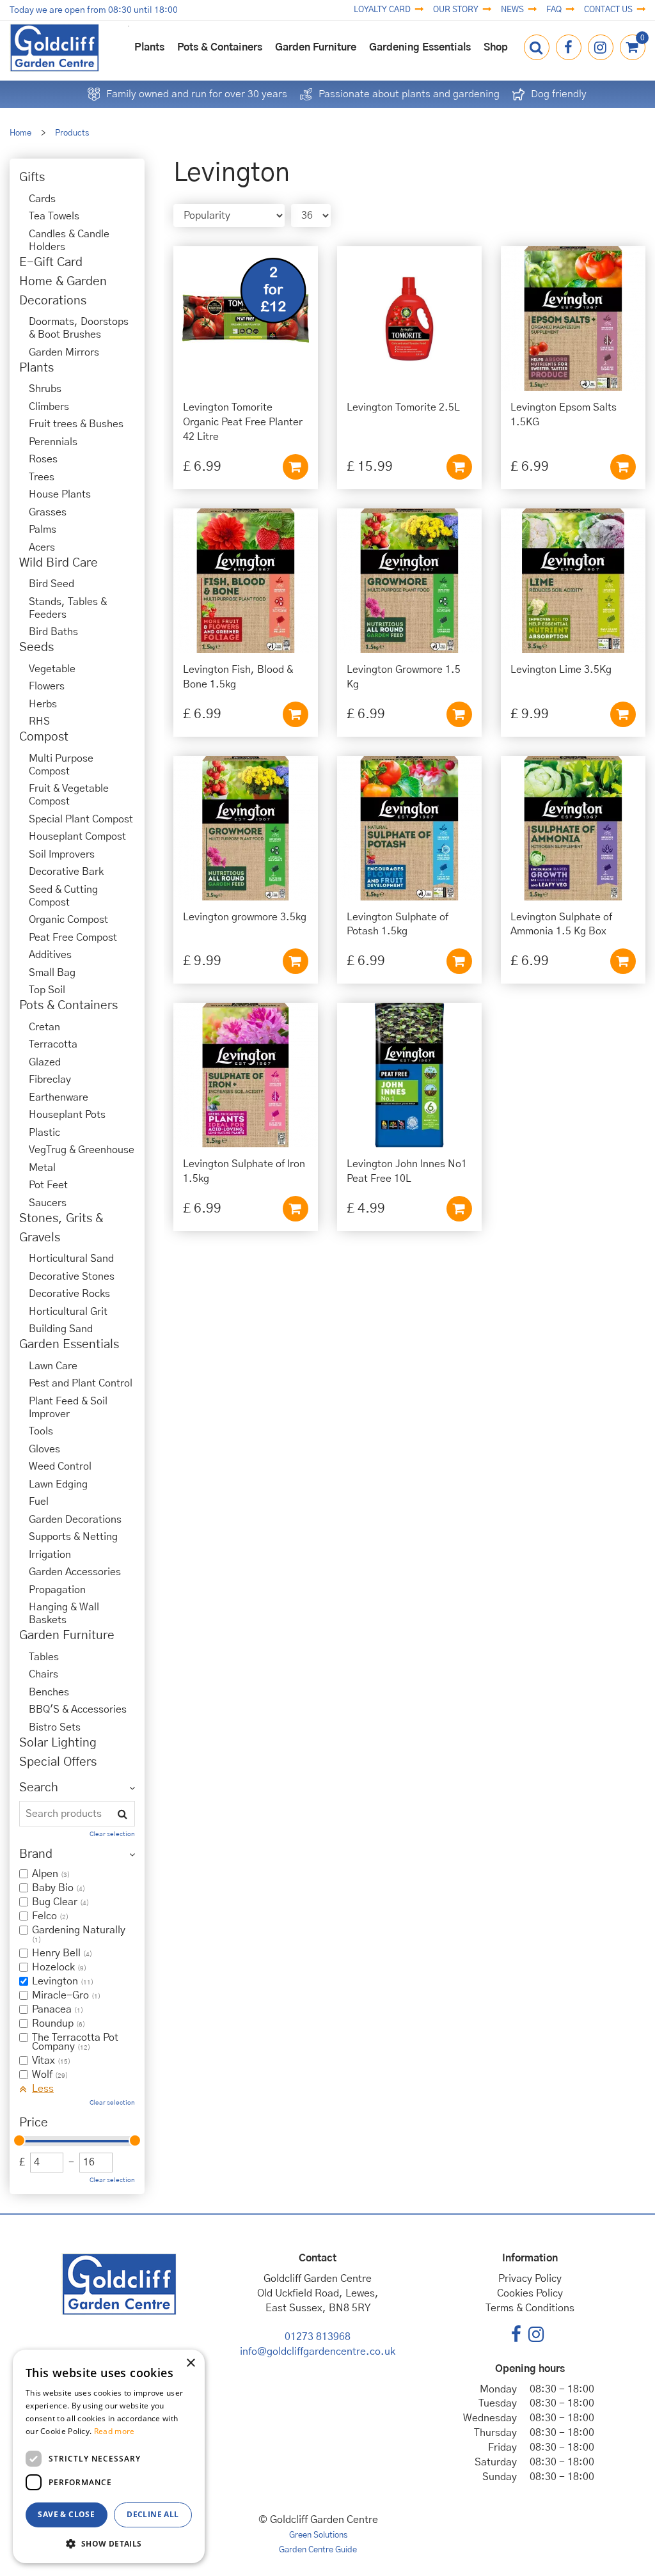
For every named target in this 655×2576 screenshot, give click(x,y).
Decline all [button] (153, 2514)
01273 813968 (318, 2337)
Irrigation (50, 1555)
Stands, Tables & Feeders (68, 608)
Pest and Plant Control (81, 1383)
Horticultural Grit (68, 1312)
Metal (42, 1168)
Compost (44, 737)
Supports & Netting (73, 1537)
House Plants (60, 494)
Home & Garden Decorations (63, 291)
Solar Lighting (58, 1743)
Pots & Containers (68, 1006)
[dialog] (109, 2456)
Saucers (48, 1203)
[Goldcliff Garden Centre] (54, 48)
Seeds (36, 648)
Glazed (45, 1062)
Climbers (49, 407)
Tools (41, 1431)
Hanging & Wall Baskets (64, 1614)
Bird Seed (51, 584)
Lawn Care (53, 1366)
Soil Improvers (62, 854)
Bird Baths (53, 632)
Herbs (43, 704)
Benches (49, 1692)
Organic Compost (68, 920)
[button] (109, 2543)
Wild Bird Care (59, 563)
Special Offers (58, 1762)
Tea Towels (54, 216)
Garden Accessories (75, 1572)
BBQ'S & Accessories (78, 1709)
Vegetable (52, 669)
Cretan (44, 1027)
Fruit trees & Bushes (76, 424)
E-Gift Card (51, 263)
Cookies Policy (530, 2293)
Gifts (32, 177)
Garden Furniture (67, 1636)
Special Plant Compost (81, 819)
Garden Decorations (75, 1520)
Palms (43, 530)
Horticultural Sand (71, 1259)
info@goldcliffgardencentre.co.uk (318, 2352)
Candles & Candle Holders (69, 240)
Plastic (44, 1133)
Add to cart (296, 467)
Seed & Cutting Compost (63, 896)
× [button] (190, 2363)
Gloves (44, 1449)
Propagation (57, 1590)
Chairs (43, 1674)
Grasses (48, 512)
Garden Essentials (69, 1345)
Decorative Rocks (69, 1294)
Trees (42, 477)
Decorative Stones (72, 1276)
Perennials (53, 442)
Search (39, 1788)
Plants (36, 368)
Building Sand (61, 1329)
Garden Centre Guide (318, 2550)
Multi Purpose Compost (61, 765)
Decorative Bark (66, 872)
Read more (114, 2431)
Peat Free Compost (73, 938)
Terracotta (53, 1044)
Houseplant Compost (77, 836)
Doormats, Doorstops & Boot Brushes (79, 328)
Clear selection (112, 1834)
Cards (42, 199)
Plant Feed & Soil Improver (68, 1408)
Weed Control (60, 1466)
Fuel (39, 1502)
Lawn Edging (58, 1484)
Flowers (47, 686)
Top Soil (47, 990)
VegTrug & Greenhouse (82, 1150)
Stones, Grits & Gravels (61, 1228)
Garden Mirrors (64, 352)
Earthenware (59, 1097)
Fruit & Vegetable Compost (69, 795)
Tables (44, 1657)
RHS (39, 721)
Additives (50, 955)
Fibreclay (50, 1080)
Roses (43, 459)
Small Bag (52, 973)
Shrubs (45, 389)
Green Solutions (318, 2535)
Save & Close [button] (66, 2514)
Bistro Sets (55, 1727)
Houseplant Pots (67, 1115)
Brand (36, 1854)
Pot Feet (48, 1185)
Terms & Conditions (530, 2308)
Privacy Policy (530, 2279)
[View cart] (633, 47)
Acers (42, 547)
